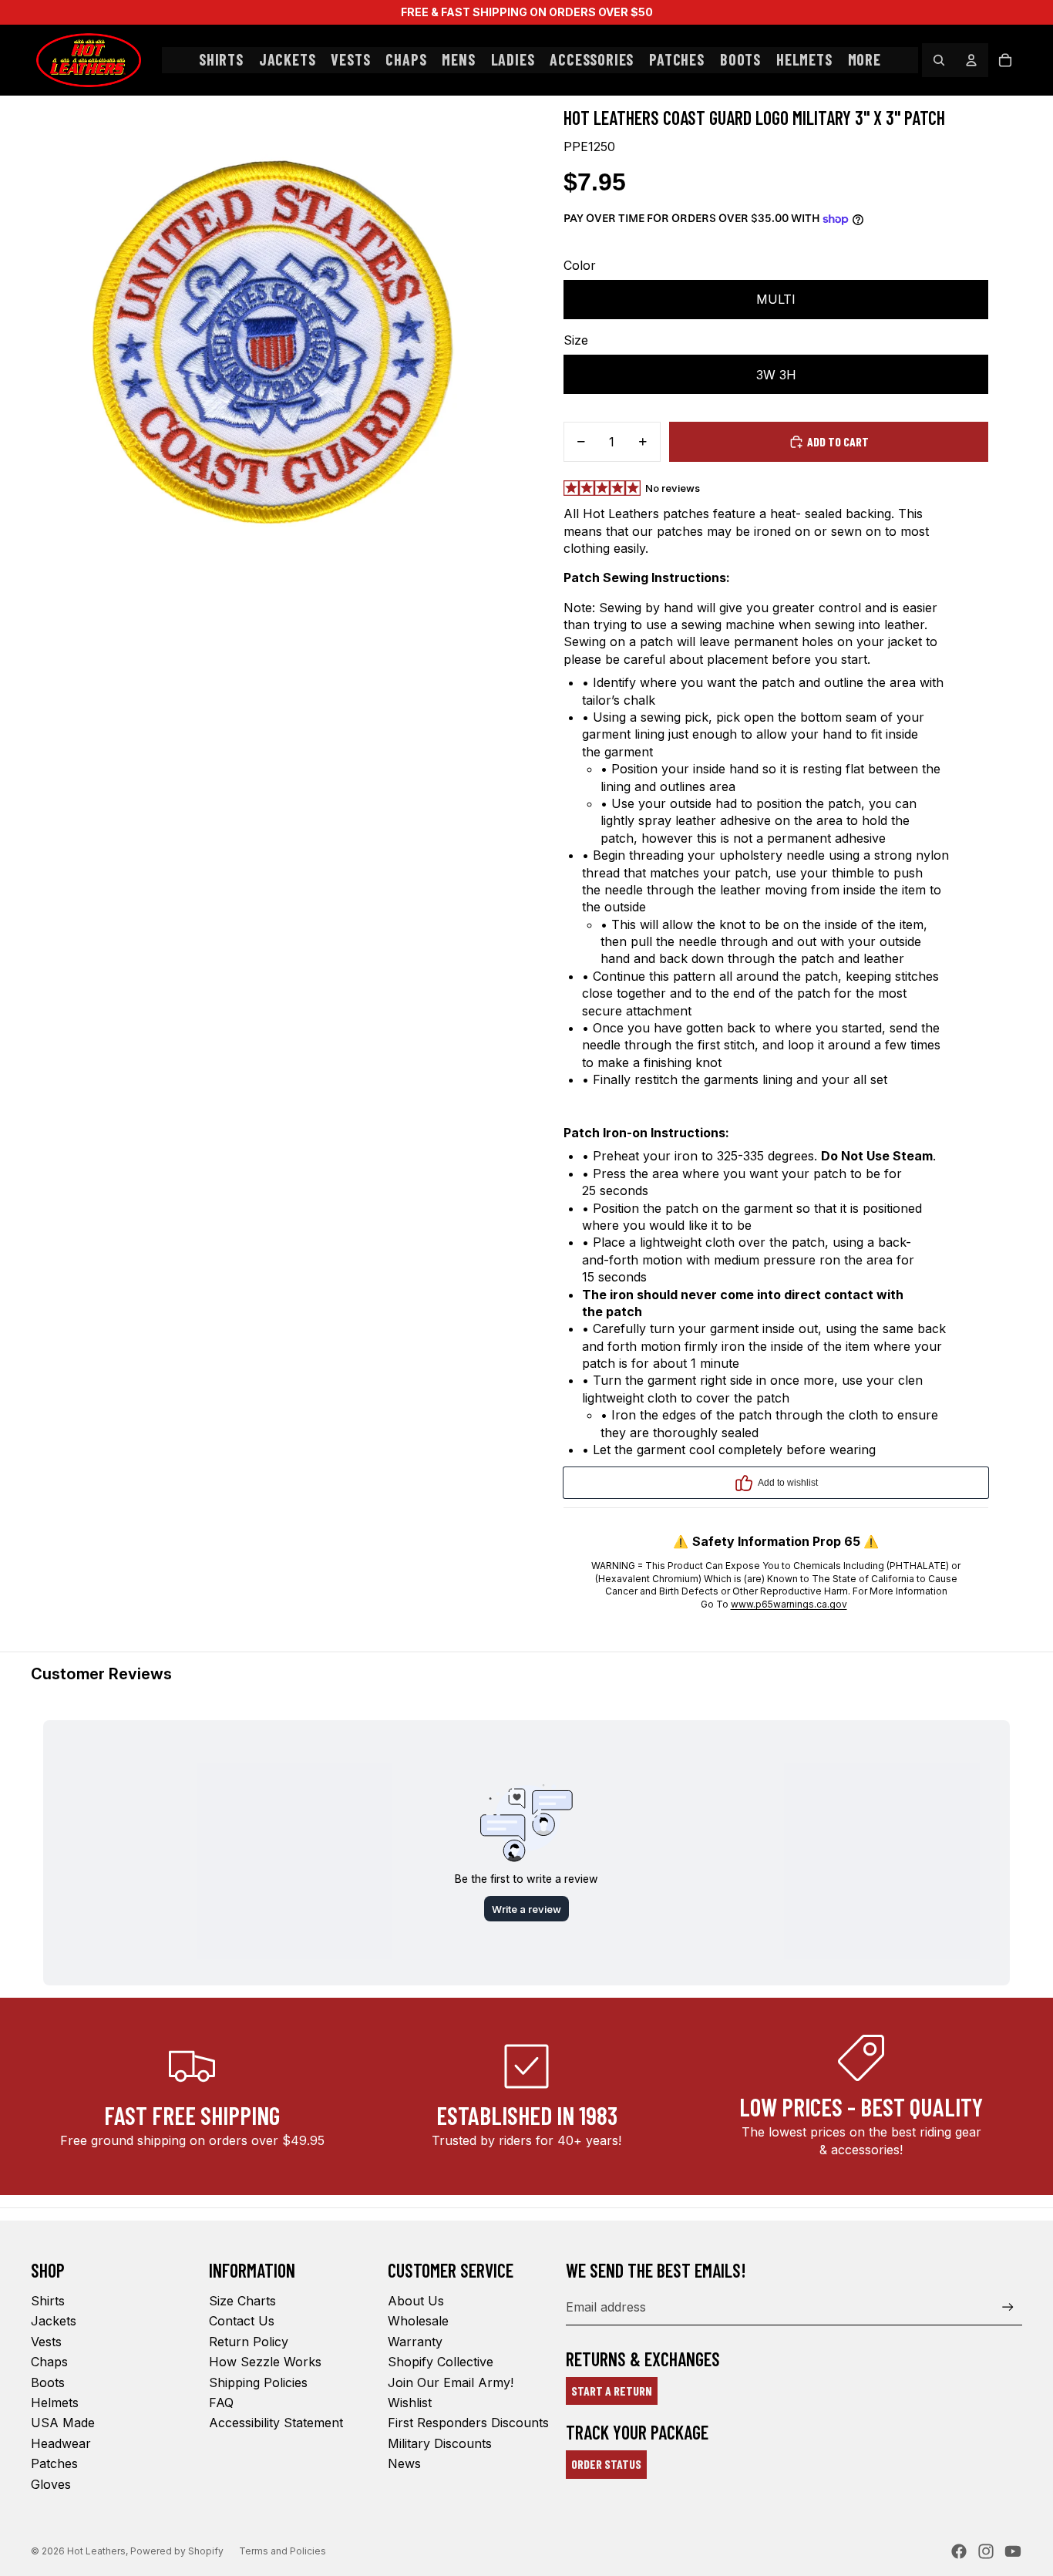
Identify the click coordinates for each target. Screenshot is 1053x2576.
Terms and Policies (283, 2551)
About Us (416, 2301)
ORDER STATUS (606, 2464)
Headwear (61, 2443)
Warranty (415, 2342)
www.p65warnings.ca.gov (789, 1604)
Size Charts (242, 2301)
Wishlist (410, 2403)
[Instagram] (986, 2551)
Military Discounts (440, 2443)
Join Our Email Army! (451, 2382)
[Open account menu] (971, 60)
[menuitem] (865, 60)
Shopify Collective (441, 2362)
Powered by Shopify (177, 2551)
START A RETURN (612, 2391)
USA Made (63, 2423)
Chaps (49, 2362)
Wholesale (418, 2321)
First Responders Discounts (468, 2423)
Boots (48, 2382)
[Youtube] (1013, 2551)
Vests (46, 2342)
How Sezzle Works (265, 2362)
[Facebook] (959, 2551)
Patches (54, 2463)
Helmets (55, 2403)
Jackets (54, 2321)
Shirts (48, 2301)
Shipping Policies (258, 2382)
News (404, 2463)
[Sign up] (1008, 2307)
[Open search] (939, 60)
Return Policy (249, 2342)
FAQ (221, 2403)
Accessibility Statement (276, 2423)
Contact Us (242, 2321)
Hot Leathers (96, 2551)
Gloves (51, 2484)
